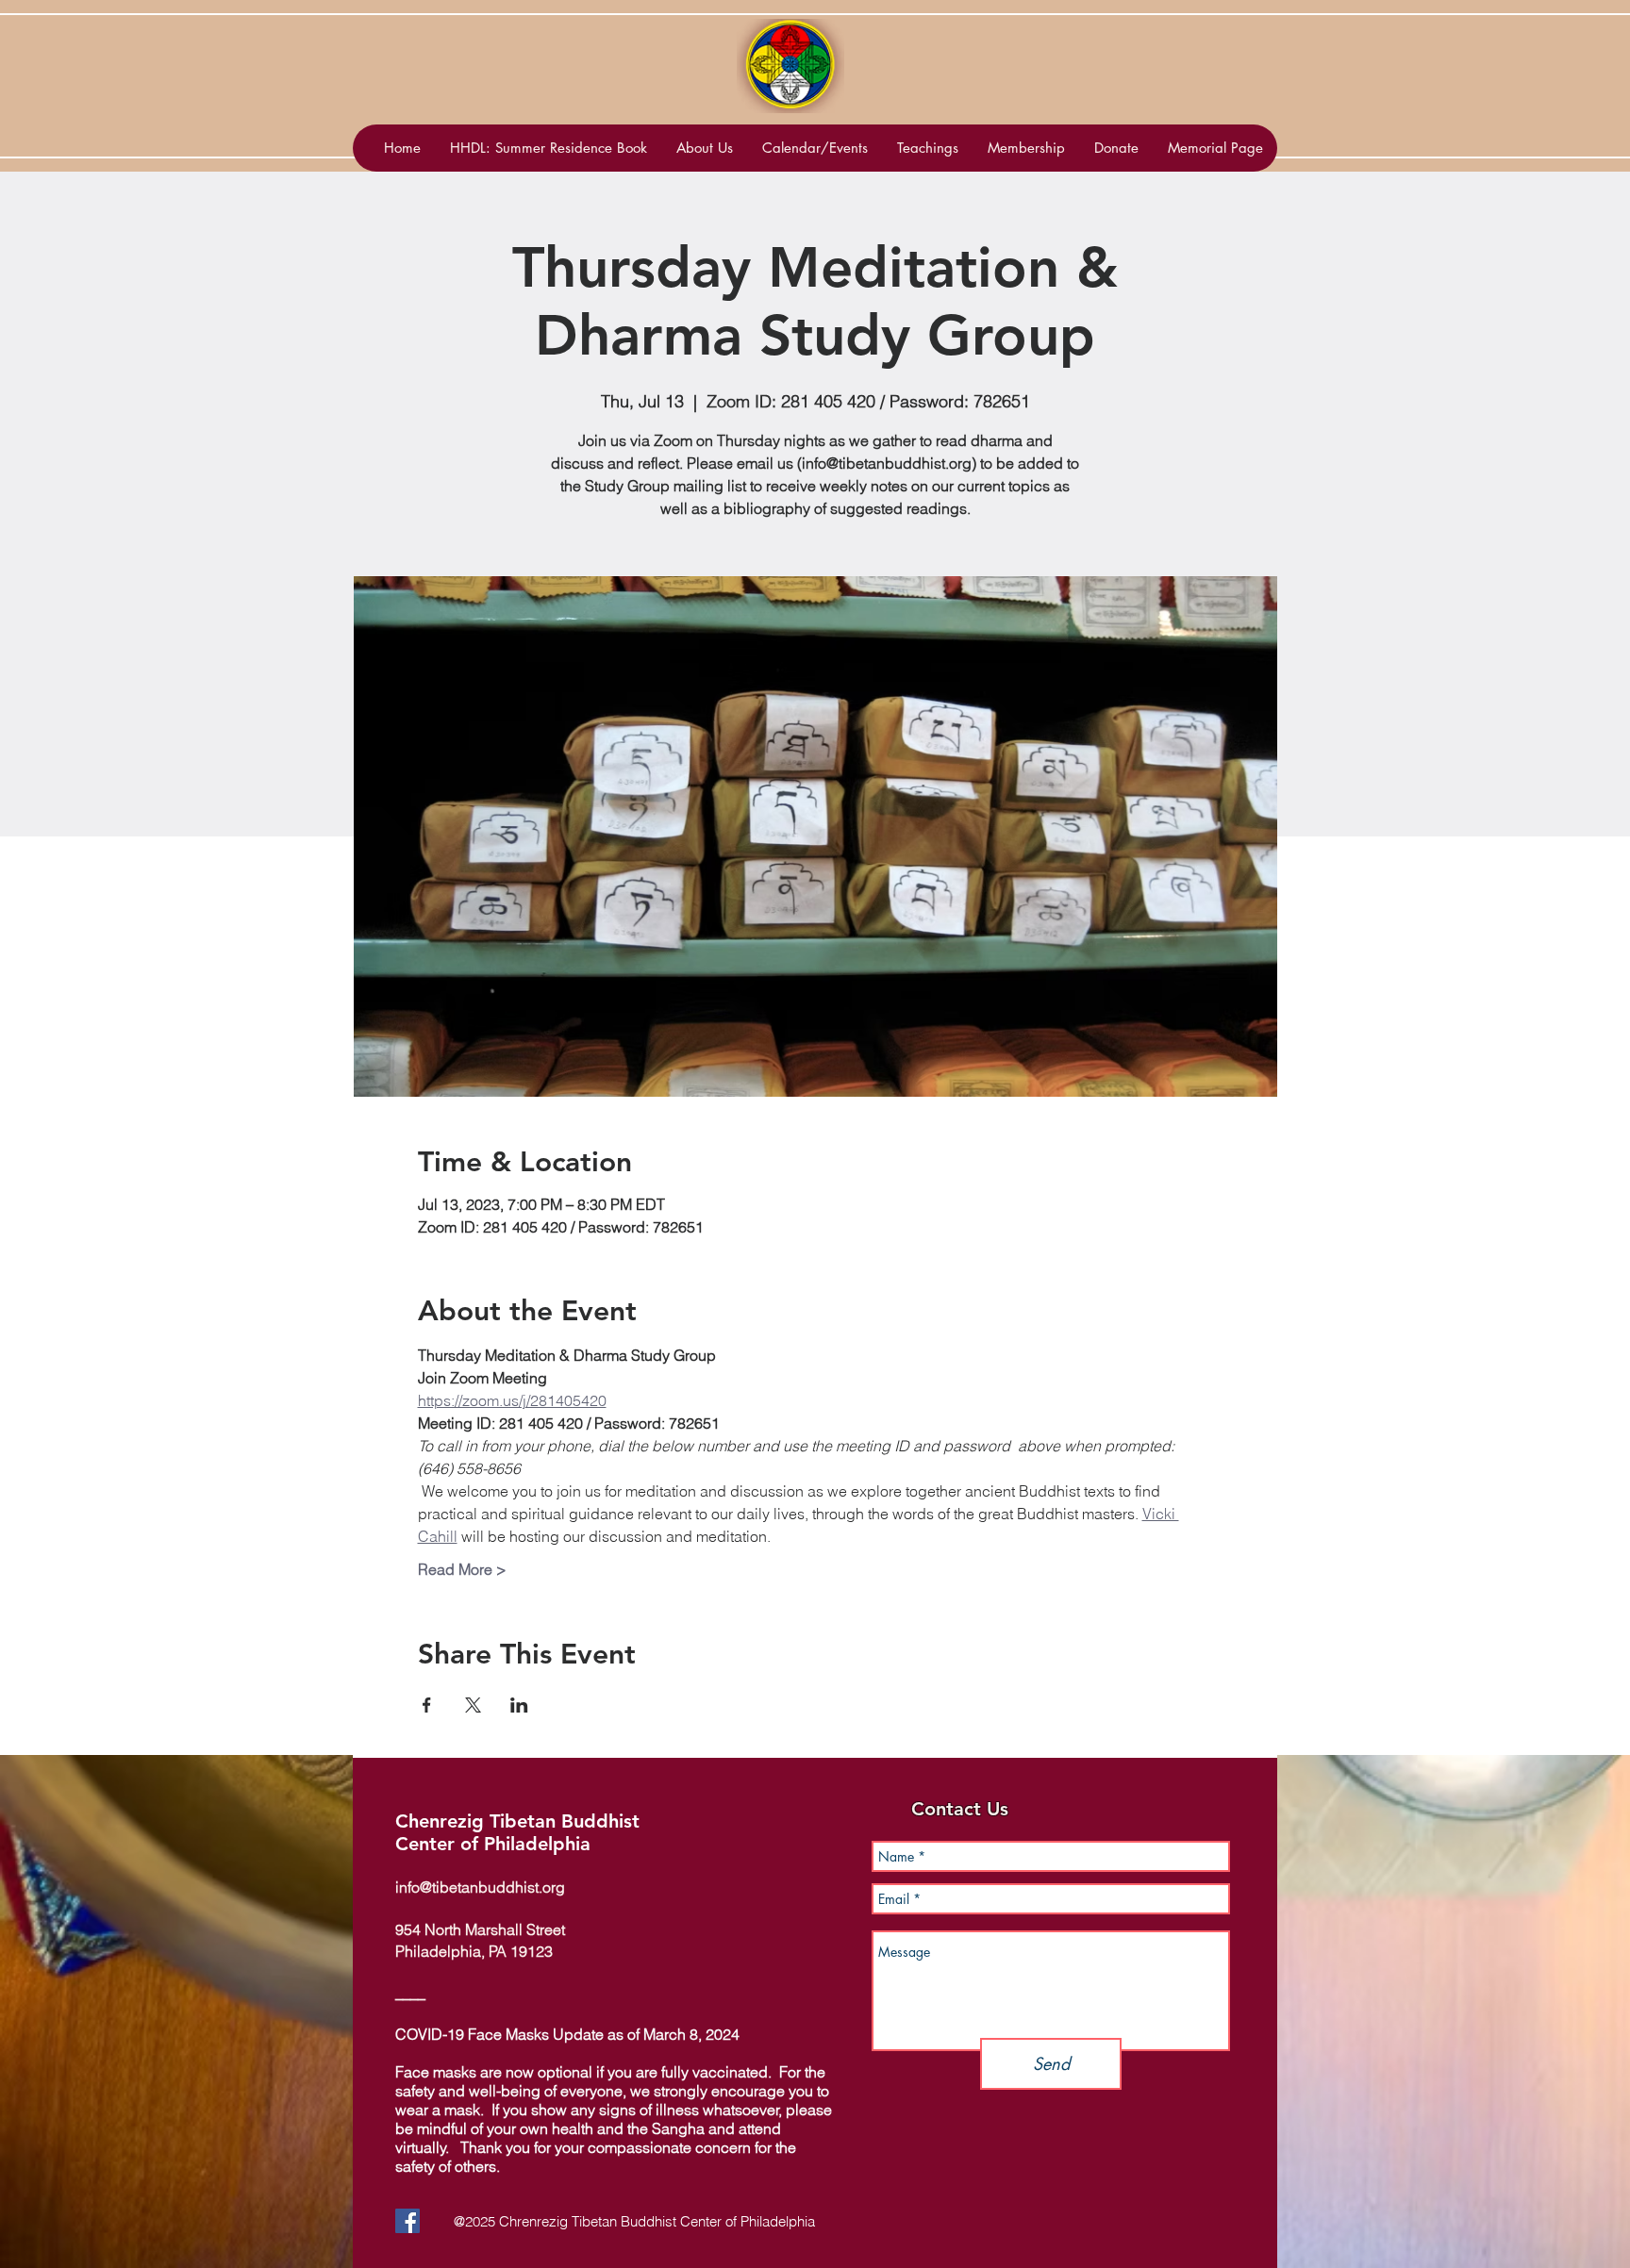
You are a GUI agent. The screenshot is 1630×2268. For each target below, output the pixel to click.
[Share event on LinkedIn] (519, 1705)
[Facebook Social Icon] (407, 2221)
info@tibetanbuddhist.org (480, 1887)
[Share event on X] (473, 1705)
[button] (815, 148)
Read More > (462, 1569)
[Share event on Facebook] (427, 1705)
